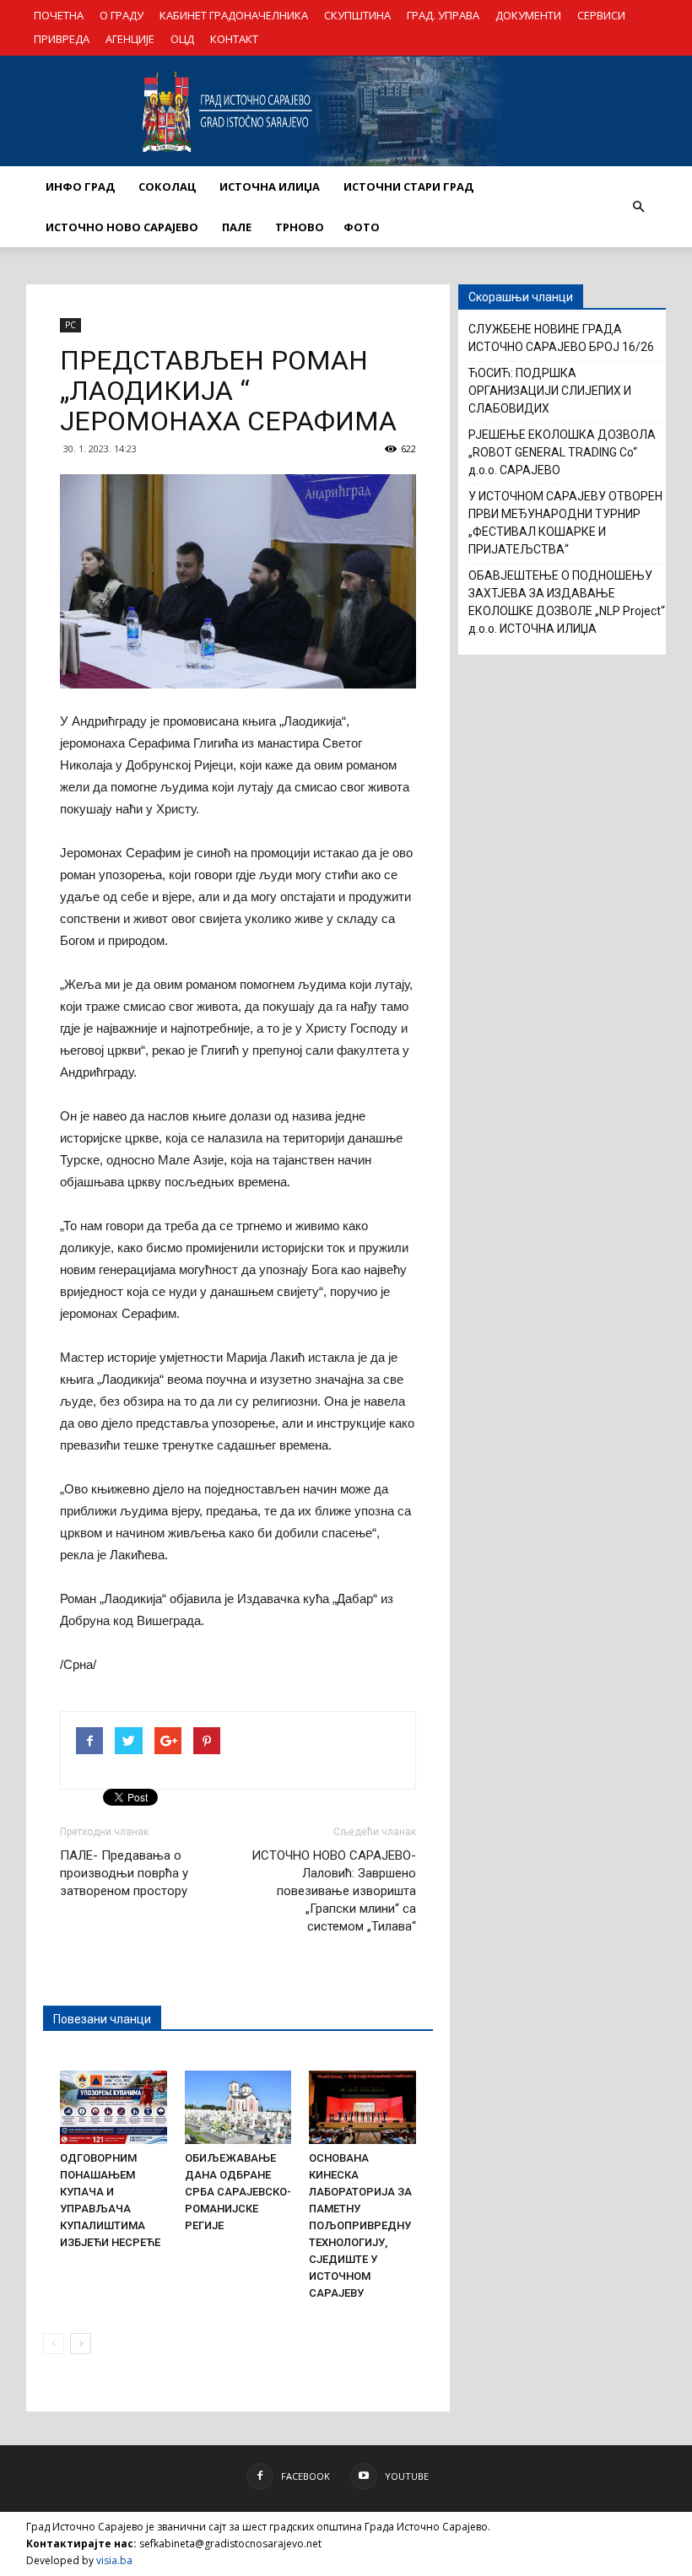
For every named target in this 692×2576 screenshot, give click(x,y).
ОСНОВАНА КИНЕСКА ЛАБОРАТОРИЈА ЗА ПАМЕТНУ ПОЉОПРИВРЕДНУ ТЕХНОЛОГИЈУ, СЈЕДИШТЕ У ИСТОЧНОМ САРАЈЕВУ (360, 2225)
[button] (638, 207)
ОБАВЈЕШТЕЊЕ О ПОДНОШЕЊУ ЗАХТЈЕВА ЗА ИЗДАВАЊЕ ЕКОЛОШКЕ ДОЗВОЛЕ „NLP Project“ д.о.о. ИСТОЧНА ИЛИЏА (567, 602)
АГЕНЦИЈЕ (130, 39)
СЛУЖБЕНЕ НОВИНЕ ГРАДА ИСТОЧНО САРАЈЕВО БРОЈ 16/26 (561, 338)
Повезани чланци (102, 2019)
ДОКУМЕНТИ (528, 15)
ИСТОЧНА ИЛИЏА (270, 186)
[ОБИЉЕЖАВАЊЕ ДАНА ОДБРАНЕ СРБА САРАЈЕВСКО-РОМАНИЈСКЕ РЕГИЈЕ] (238, 2107)
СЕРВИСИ (601, 15)
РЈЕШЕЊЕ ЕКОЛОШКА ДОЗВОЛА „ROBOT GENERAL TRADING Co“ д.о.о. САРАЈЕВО (562, 452)
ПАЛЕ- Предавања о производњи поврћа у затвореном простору (124, 1873)
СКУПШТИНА (357, 15)
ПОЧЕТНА (59, 15)
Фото (362, 227)
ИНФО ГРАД (80, 186)
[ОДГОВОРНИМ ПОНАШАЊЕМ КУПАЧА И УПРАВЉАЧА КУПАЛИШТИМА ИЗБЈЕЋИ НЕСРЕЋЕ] (114, 2107)
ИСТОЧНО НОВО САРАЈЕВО (122, 227)
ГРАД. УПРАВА (443, 15)
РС (70, 325)
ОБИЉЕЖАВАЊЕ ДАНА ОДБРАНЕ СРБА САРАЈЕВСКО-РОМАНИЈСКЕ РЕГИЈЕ (238, 2192)
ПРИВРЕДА (62, 39)
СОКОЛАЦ (167, 186)
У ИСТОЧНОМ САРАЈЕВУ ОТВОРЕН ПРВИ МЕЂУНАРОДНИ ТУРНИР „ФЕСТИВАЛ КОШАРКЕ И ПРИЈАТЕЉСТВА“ (565, 523)
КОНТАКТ (234, 39)
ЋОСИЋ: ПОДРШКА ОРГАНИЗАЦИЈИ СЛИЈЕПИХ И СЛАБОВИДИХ (550, 391)
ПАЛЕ (237, 227)
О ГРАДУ (122, 15)
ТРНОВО (300, 227)
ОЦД (182, 39)
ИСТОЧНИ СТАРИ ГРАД (408, 186)
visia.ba (114, 2560)
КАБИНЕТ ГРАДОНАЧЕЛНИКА (234, 15)
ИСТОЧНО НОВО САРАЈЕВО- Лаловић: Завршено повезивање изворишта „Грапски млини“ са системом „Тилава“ (334, 1891)
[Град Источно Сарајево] (346, 111)
